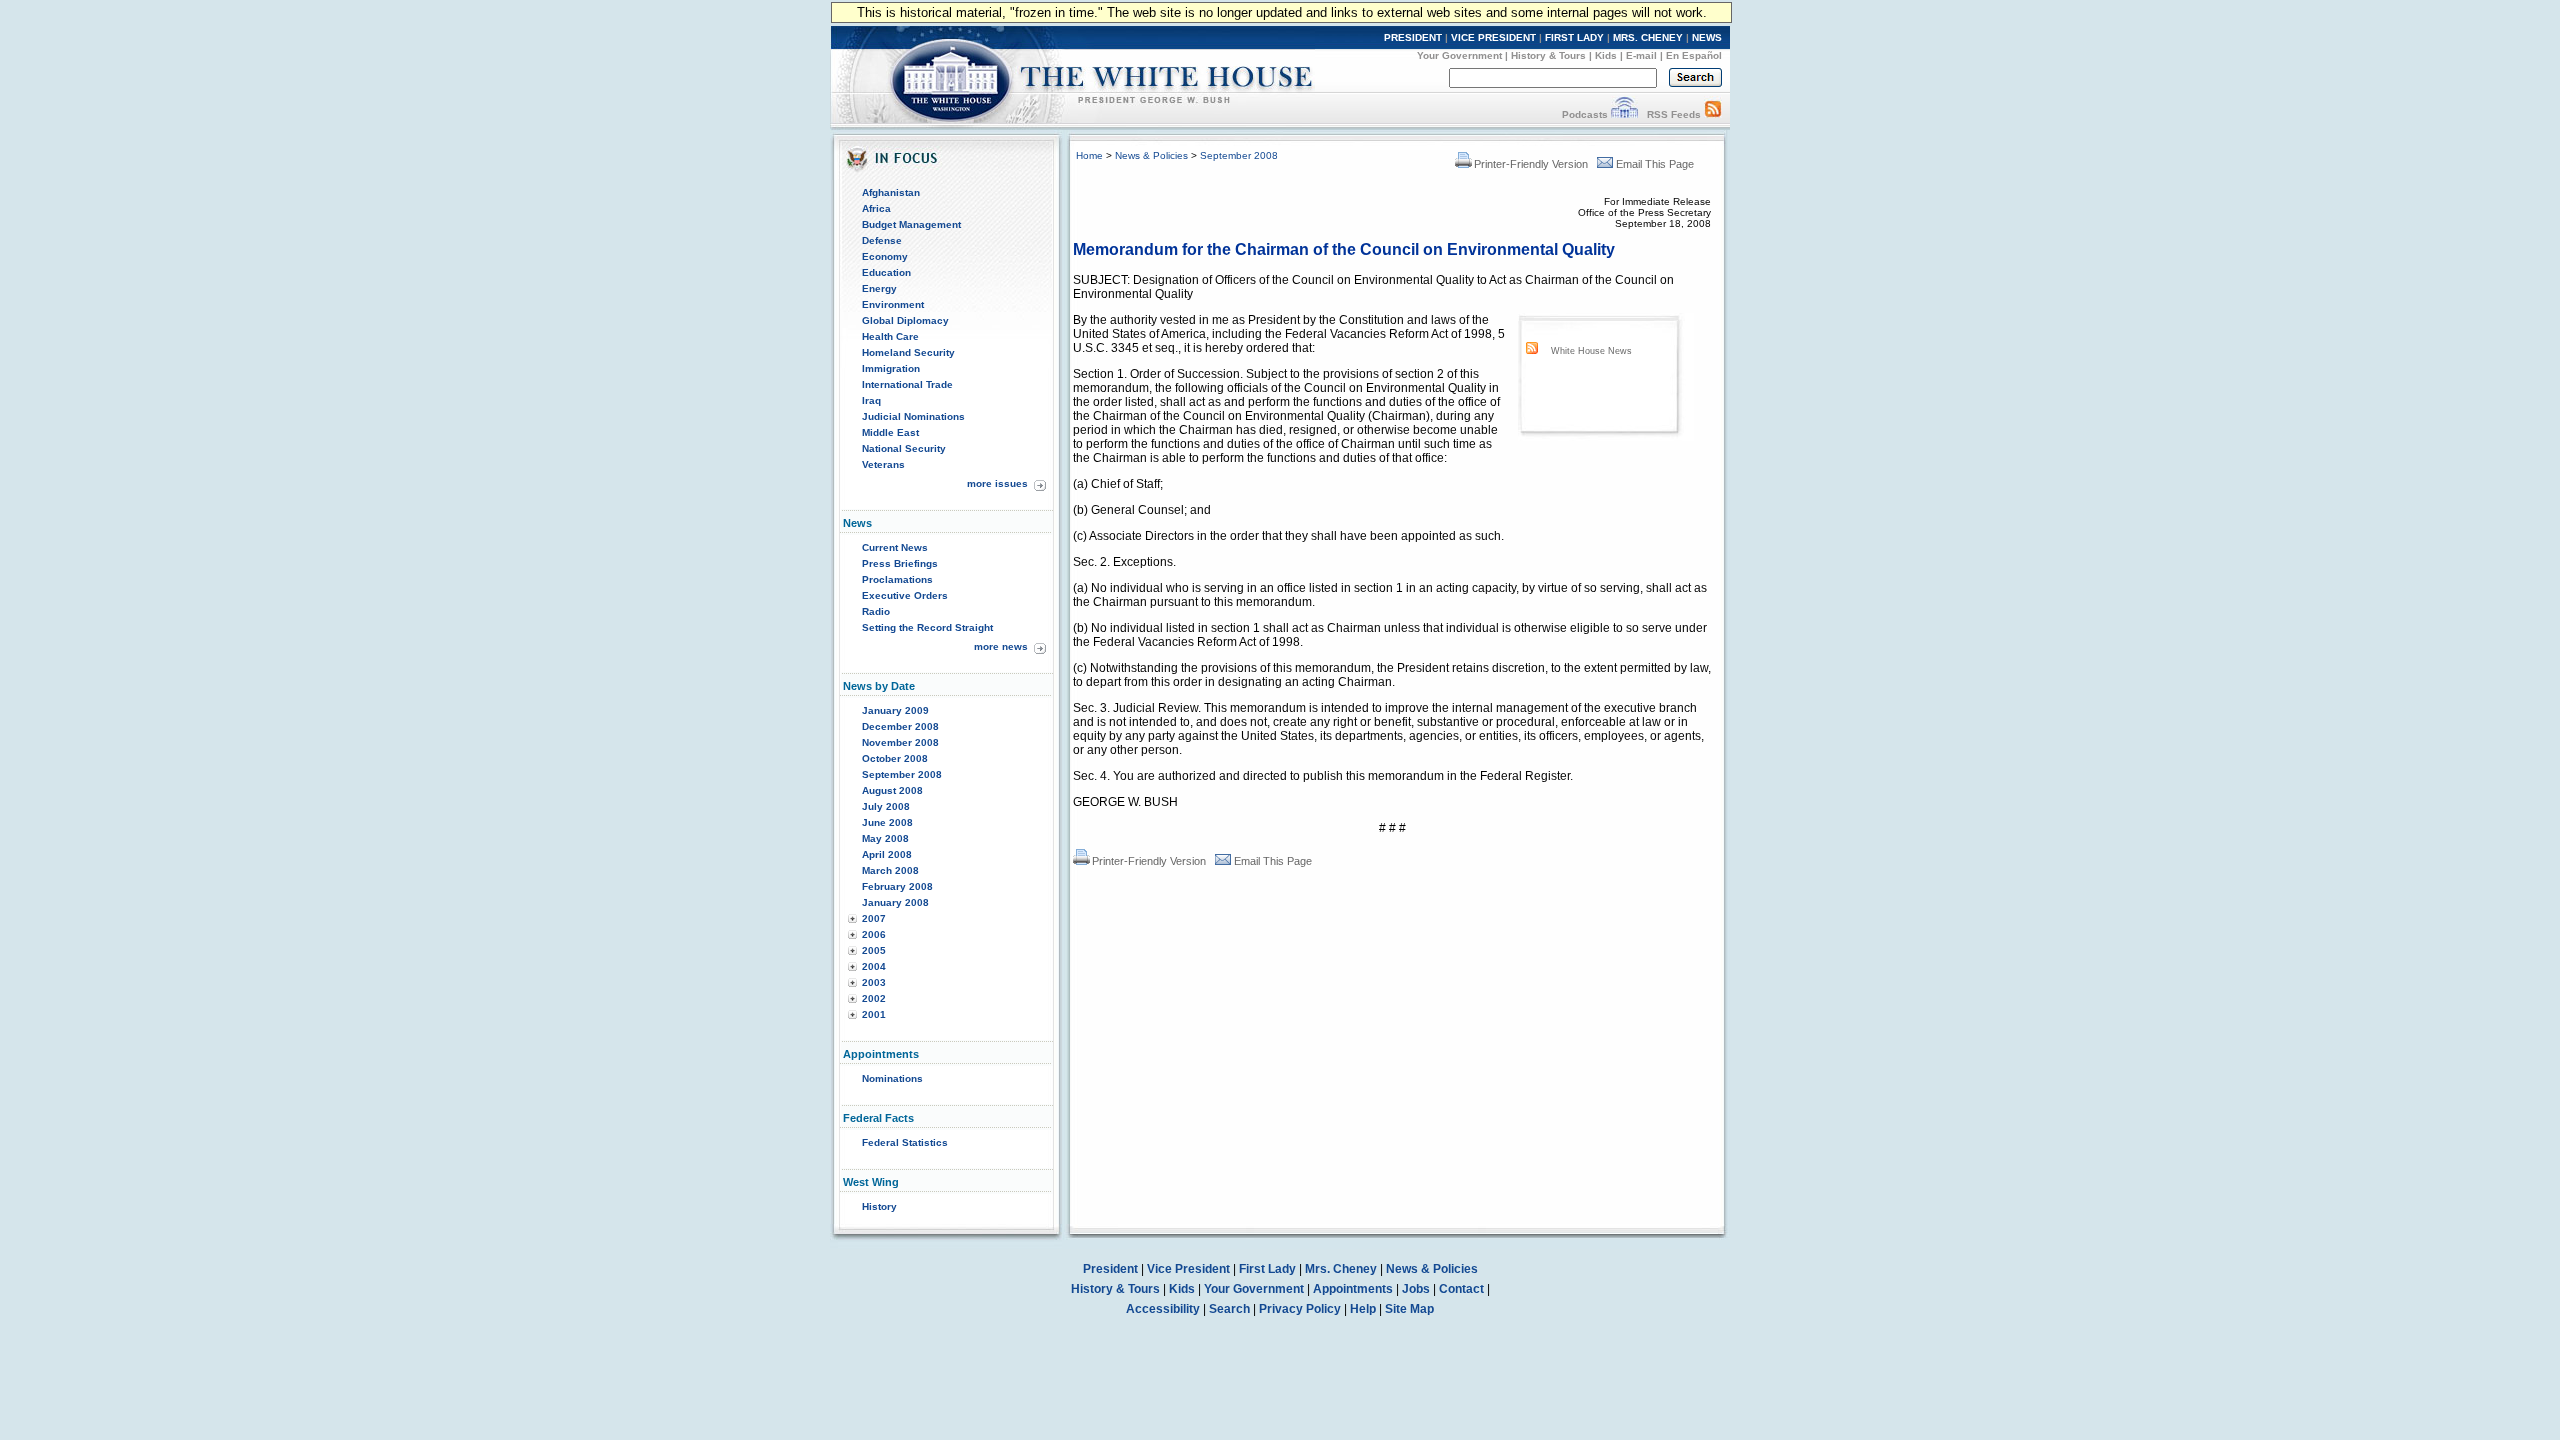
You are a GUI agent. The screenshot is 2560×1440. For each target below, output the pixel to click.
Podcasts (1585, 114)
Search (1229, 1309)
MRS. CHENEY (1648, 37)
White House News (1591, 351)
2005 (874, 950)
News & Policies (1151, 155)
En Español (1694, 55)
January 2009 (895, 710)
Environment (893, 304)
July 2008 (886, 806)
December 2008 (900, 726)
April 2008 (887, 854)
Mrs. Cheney (1341, 1269)
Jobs (1416, 1289)
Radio (876, 611)
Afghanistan (891, 192)
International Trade (907, 384)
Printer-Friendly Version (1531, 164)
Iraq (871, 400)
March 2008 (890, 870)
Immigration (891, 368)
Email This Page (1655, 164)
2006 (874, 934)
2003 (874, 982)
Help (1363, 1309)
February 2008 (897, 886)
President (1110, 1269)
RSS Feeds (1674, 114)
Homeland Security (908, 352)
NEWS (1707, 37)
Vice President (1188, 1269)
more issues (997, 483)
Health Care (890, 336)
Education (886, 272)
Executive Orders (905, 595)
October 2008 (895, 758)
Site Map (1409, 1309)
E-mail (1641, 55)
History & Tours (1548, 55)
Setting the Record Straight (927, 627)
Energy (879, 288)
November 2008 (900, 742)
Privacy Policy (1300, 1309)
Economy (885, 256)
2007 (874, 918)
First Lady (1267, 1269)
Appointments (1353, 1289)
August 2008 (892, 790)
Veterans (883, 464)
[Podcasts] (1624, 114)
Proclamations (897, 579)
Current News (895, 547)
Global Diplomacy (905, 320)
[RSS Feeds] (1713, 114)
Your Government (1459, 55)
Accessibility (1163, 1309)
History (879, 1206)
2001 (874, 1014)
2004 (874, 966)
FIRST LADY (1574, 37)
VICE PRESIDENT (1493, 37)
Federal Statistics (905, 1142)
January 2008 (895, 902)
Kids (1606, 55)
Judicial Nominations (913, 416)
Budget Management (911, 224)
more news (1001, 646)
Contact (1461, 1289)
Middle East (890, 432)
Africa (876, 208)
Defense (882, 240)
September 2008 (902, 774)
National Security (904, 448)
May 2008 (885, 838)
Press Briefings (900, 563)
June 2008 (887, 822)
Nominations (892, 1078)
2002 (874, 998)
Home (1089, 155)
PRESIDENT (1413, 37)
